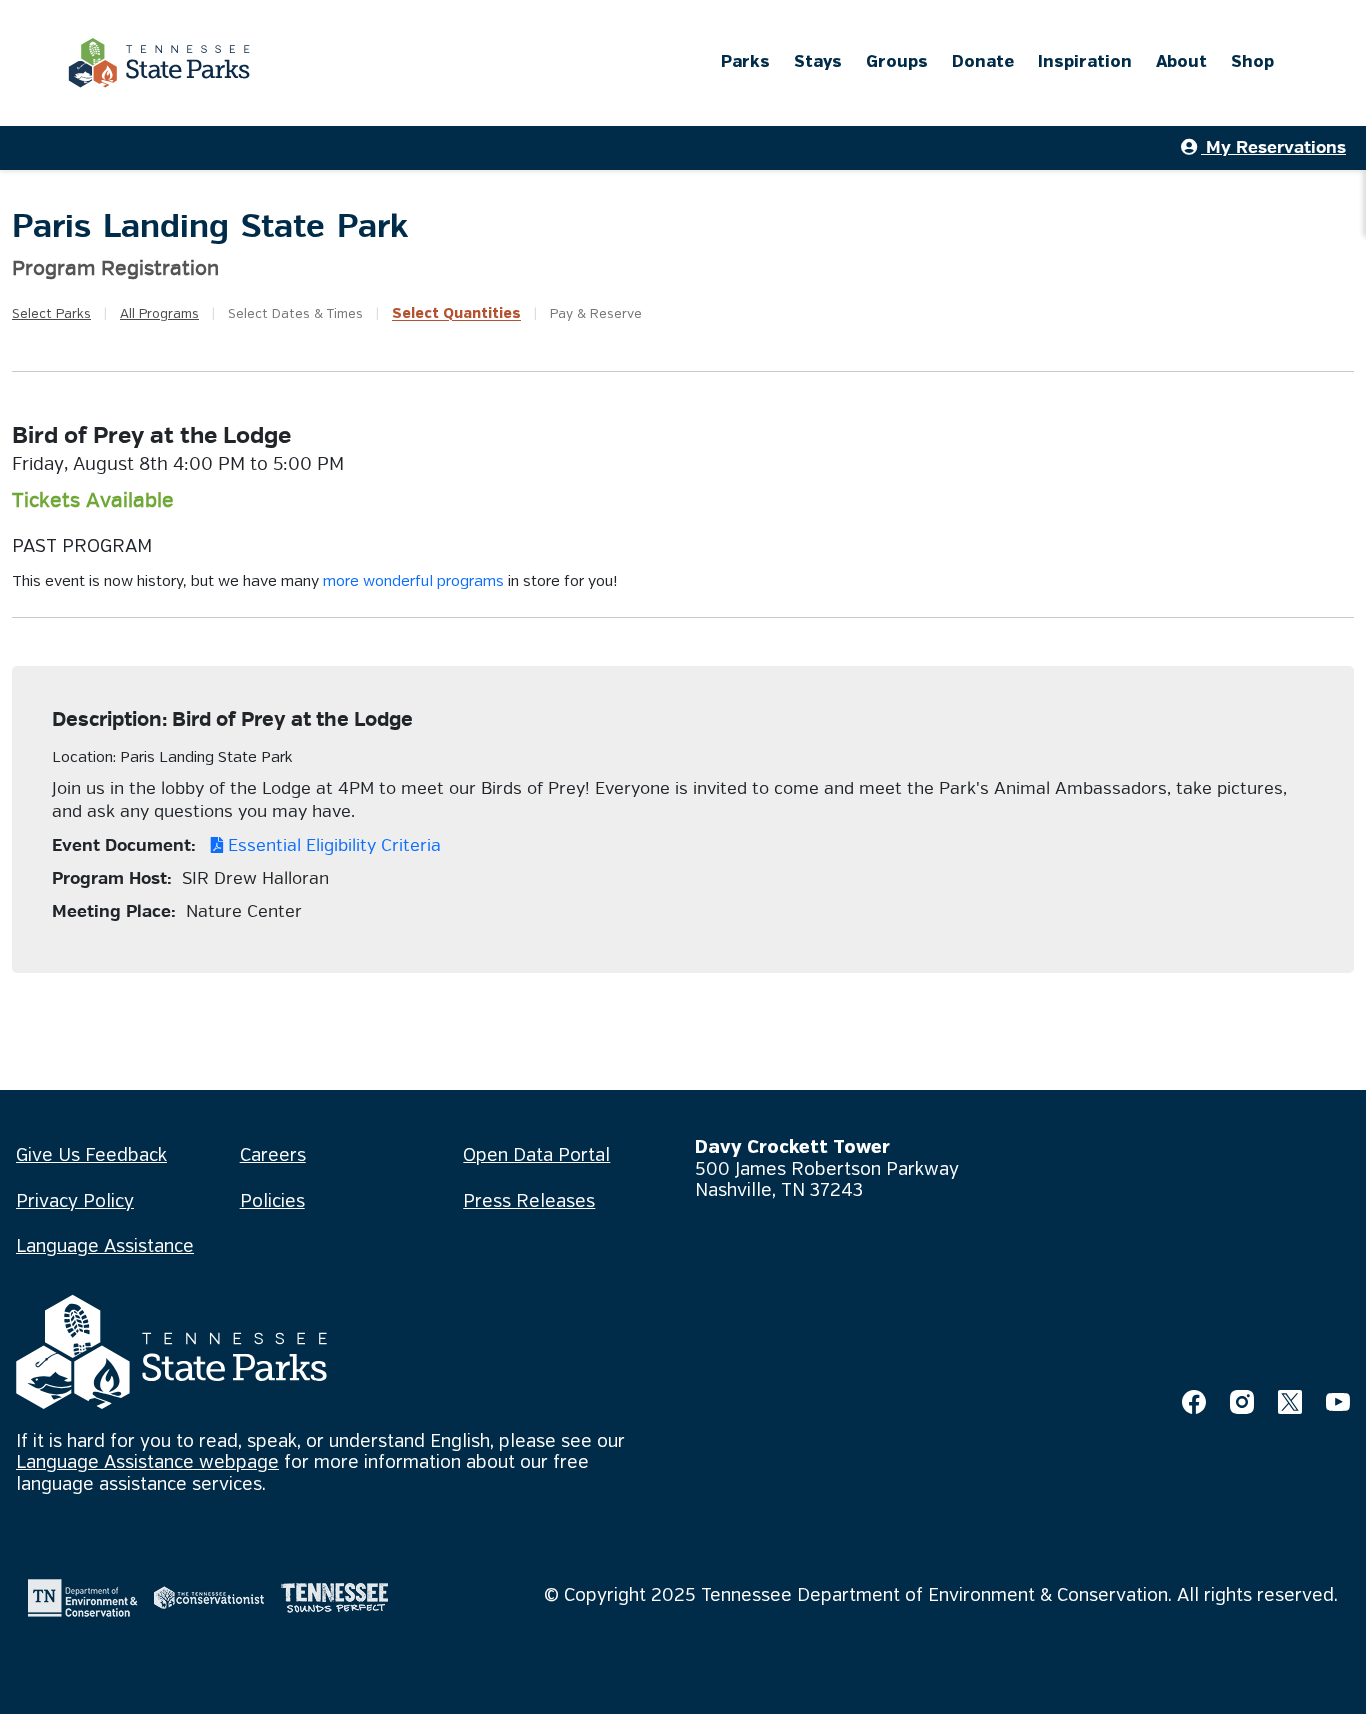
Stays (818, 62)
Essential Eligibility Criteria (332, 845)
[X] (1290, 1402)
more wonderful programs (413, 582)
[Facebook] (1194, 1402)
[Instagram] (1242, 1402)
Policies (272, 1202)
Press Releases (529, 1202)
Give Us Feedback (91, 1156)
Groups (897, 62)
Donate (983, 62)
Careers (273, 1156)
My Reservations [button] (1273, 147)
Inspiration (1085, 62)
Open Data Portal (536, 1156)
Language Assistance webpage (147, 1463)
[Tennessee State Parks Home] (159, 63)
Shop (1252, 62)
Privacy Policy (75, 1202)
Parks (745, 62)
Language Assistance (105, 1247)
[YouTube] (1338, 1402)
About (1181, 62)
